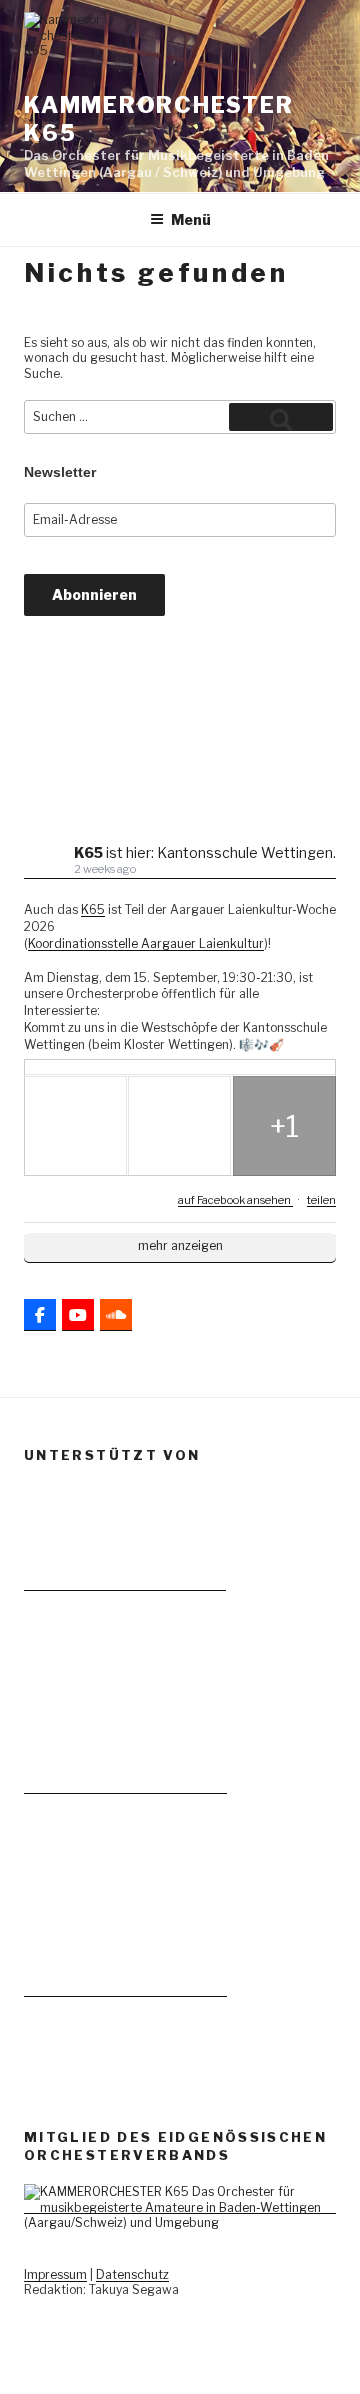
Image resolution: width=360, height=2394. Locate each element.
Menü (191, 219)
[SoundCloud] (116, 1315)
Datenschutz (132, 2274)
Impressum (55, 2274)
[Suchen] (281, 417)
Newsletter (60, 472)
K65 (93, 909)
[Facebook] (40, 1315)
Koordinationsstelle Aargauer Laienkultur (146, 943)
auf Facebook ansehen (235, 1200)
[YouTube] (78, 1315)
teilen (321, 1200)
